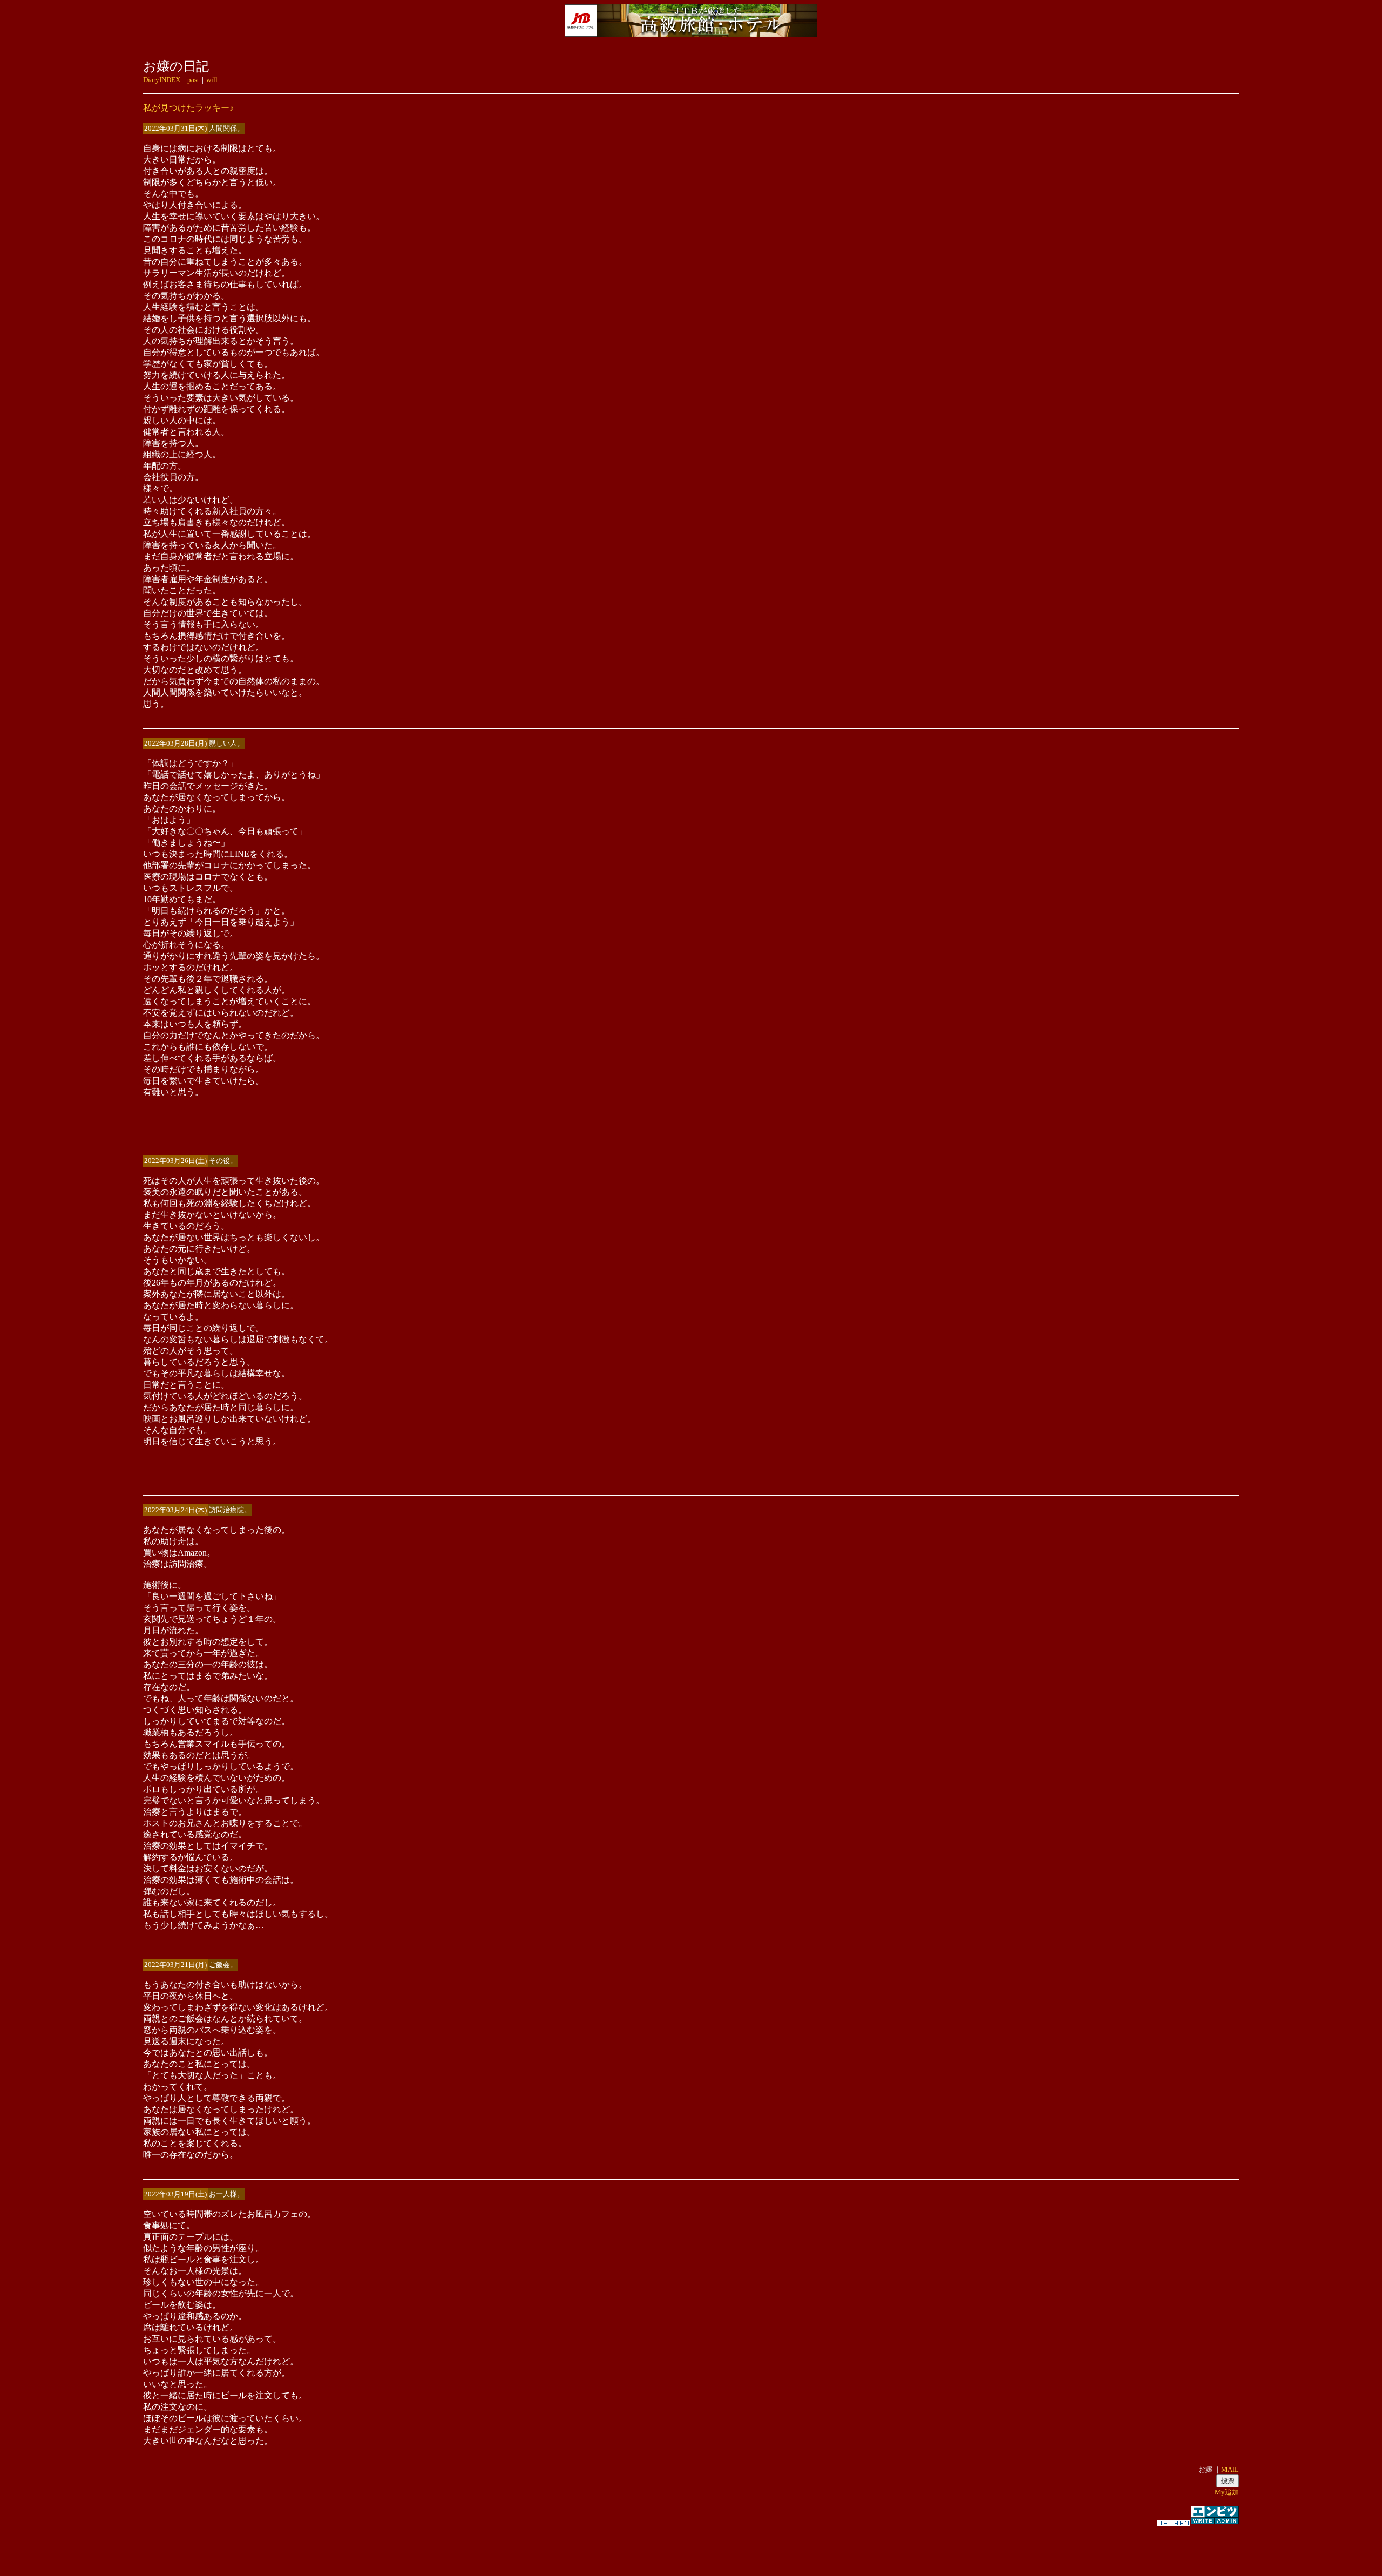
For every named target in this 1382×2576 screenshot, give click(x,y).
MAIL (1230, 2469)
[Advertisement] (691, 2546)
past (193, 80)
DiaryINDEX (162, 80)
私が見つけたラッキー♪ (188, 108)
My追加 (1227, 2492)
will (212, 80)
